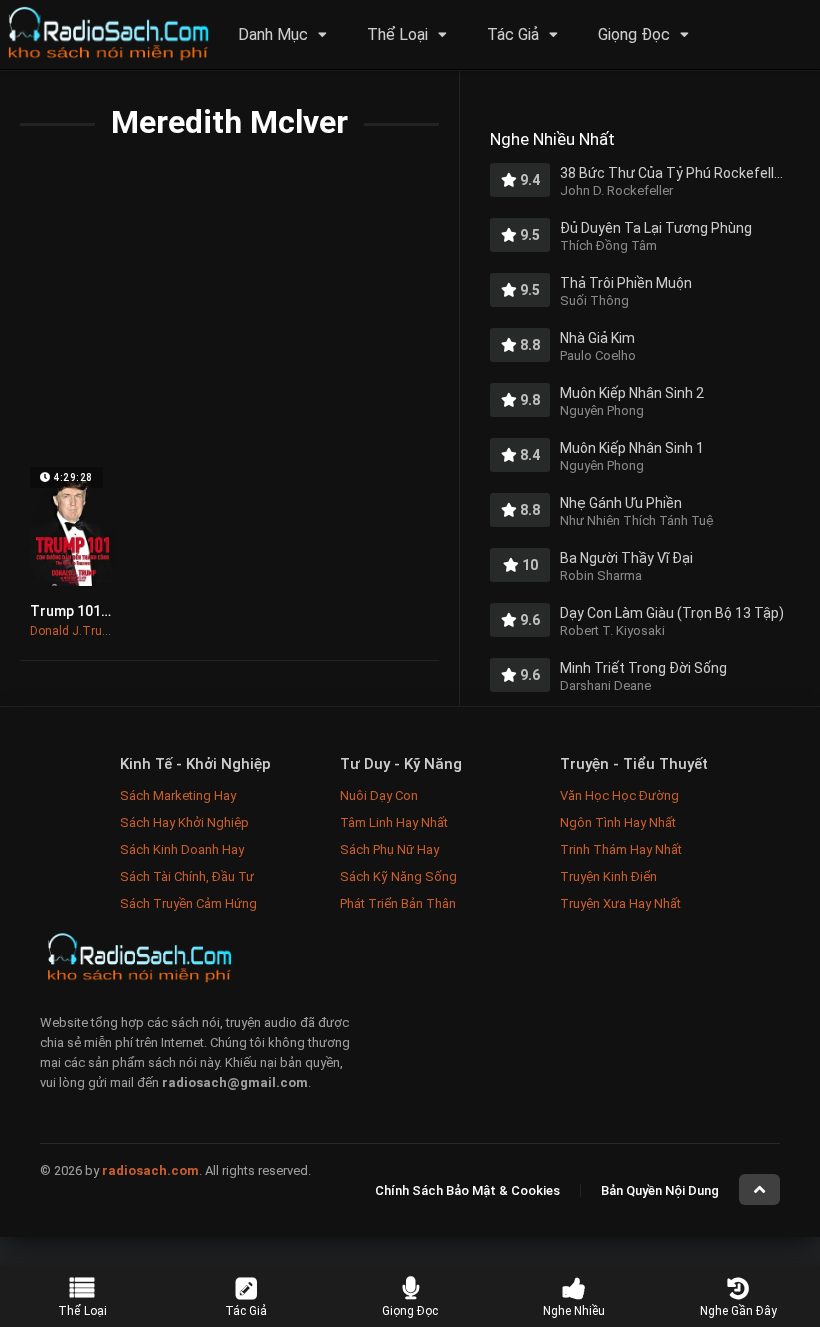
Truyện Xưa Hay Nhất (620, 903)
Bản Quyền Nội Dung (660, 1190)
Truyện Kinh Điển (608, 876)
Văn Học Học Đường (619, 795)
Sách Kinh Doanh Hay (182, 849)
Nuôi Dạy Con (379, 795)
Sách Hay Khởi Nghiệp (184, 822)
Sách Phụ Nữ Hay (389, 849)
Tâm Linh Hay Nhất (394, 822)
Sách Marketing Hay (178, 795)
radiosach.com (150, 1170)
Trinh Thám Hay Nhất (621, 849)
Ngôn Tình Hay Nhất (618, 822)
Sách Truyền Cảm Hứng (188, 903)
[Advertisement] (229, 317)
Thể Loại (397, 34)
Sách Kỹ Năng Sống (398, 876)
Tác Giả (513, 34)
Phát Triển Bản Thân (398, 903)
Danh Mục (273, 34)
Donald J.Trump (74, 631)
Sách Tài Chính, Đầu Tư (187, 876)
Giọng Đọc (634, 34)
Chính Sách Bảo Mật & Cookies (467, 1190)
